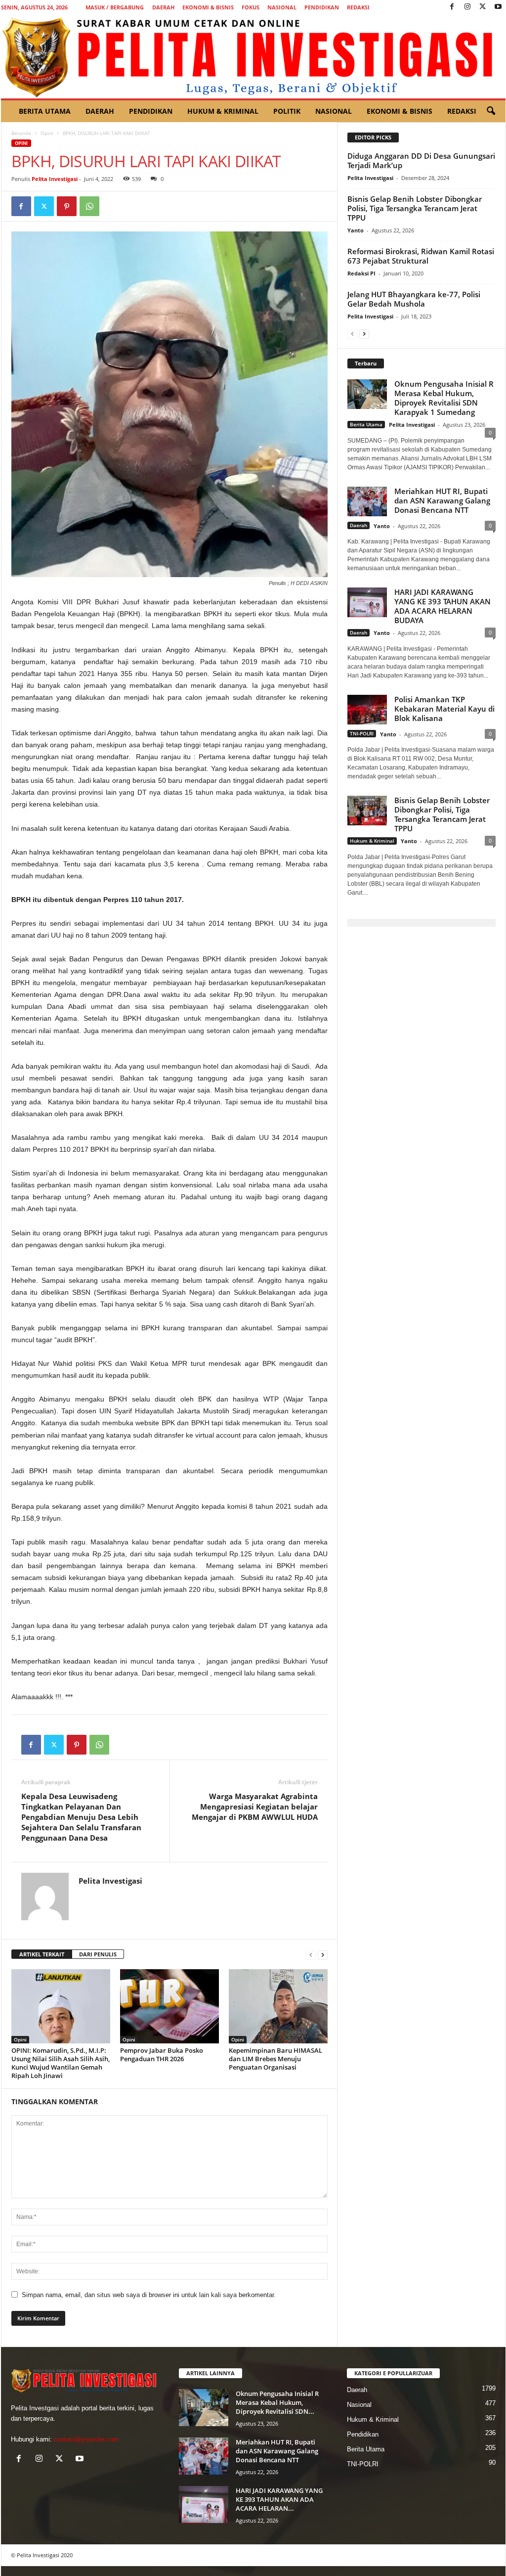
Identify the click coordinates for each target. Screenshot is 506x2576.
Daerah (163, 7)
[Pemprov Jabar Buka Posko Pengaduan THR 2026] (169, 2006)
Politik (287, 111)
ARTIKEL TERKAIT (42, 1954)
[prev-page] (311, 1955)
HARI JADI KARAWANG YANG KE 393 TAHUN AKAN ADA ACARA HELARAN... (279, 2499)
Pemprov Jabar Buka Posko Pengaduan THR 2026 (162, 2055)
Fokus (251, 7)
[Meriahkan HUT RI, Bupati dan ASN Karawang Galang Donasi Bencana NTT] (204, 2456)
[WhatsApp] (89, 206)
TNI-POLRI (362, 733)
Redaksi (358, 7)
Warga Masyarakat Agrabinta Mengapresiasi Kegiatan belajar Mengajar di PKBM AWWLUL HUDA (255, 1807)
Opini (47, 133)
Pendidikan (322, 7)
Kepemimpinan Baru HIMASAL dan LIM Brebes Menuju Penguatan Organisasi (275, 2059)
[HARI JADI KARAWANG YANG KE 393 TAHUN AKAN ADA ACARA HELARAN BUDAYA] (204, 2505)
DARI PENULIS (98, 1954)
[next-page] (323, 1955)
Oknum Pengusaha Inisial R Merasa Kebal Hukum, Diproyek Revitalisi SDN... (277, 2402)
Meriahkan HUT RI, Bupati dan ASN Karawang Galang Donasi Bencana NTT (442, 500)
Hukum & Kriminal (223, 111)
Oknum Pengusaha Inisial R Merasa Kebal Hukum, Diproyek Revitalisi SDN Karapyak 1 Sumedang (444, 398)
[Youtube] (498, 7)
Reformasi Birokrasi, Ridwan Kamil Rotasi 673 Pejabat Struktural (421, 256)
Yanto (356, 230)
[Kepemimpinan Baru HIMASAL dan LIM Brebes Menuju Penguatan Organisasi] (278, 2006)
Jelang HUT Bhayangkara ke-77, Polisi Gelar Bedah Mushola (414, 299)
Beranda (21, 133)
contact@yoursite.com (86, 2439)
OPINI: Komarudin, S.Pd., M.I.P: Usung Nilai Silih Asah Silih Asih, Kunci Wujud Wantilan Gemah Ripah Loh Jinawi (61, 2063)
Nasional (282, 7)
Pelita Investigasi (55, 179)
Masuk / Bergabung (115, 7)
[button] (491, 111)
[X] (483, 7)
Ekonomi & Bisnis (208, 7)
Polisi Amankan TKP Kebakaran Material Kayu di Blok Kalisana (444, 709)
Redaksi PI (361, 273)
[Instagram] (467, 7)
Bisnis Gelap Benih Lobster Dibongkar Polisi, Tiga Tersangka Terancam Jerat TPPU (415, 208)
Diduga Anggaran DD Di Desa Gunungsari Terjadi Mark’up (421, 160)
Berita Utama (45, 111)
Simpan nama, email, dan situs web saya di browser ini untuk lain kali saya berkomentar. (149, 2295)
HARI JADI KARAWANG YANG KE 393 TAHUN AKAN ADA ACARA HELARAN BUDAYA (443, 606)
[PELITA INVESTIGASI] (253, 56)
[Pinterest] (67, 206)
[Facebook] (452, 7)
